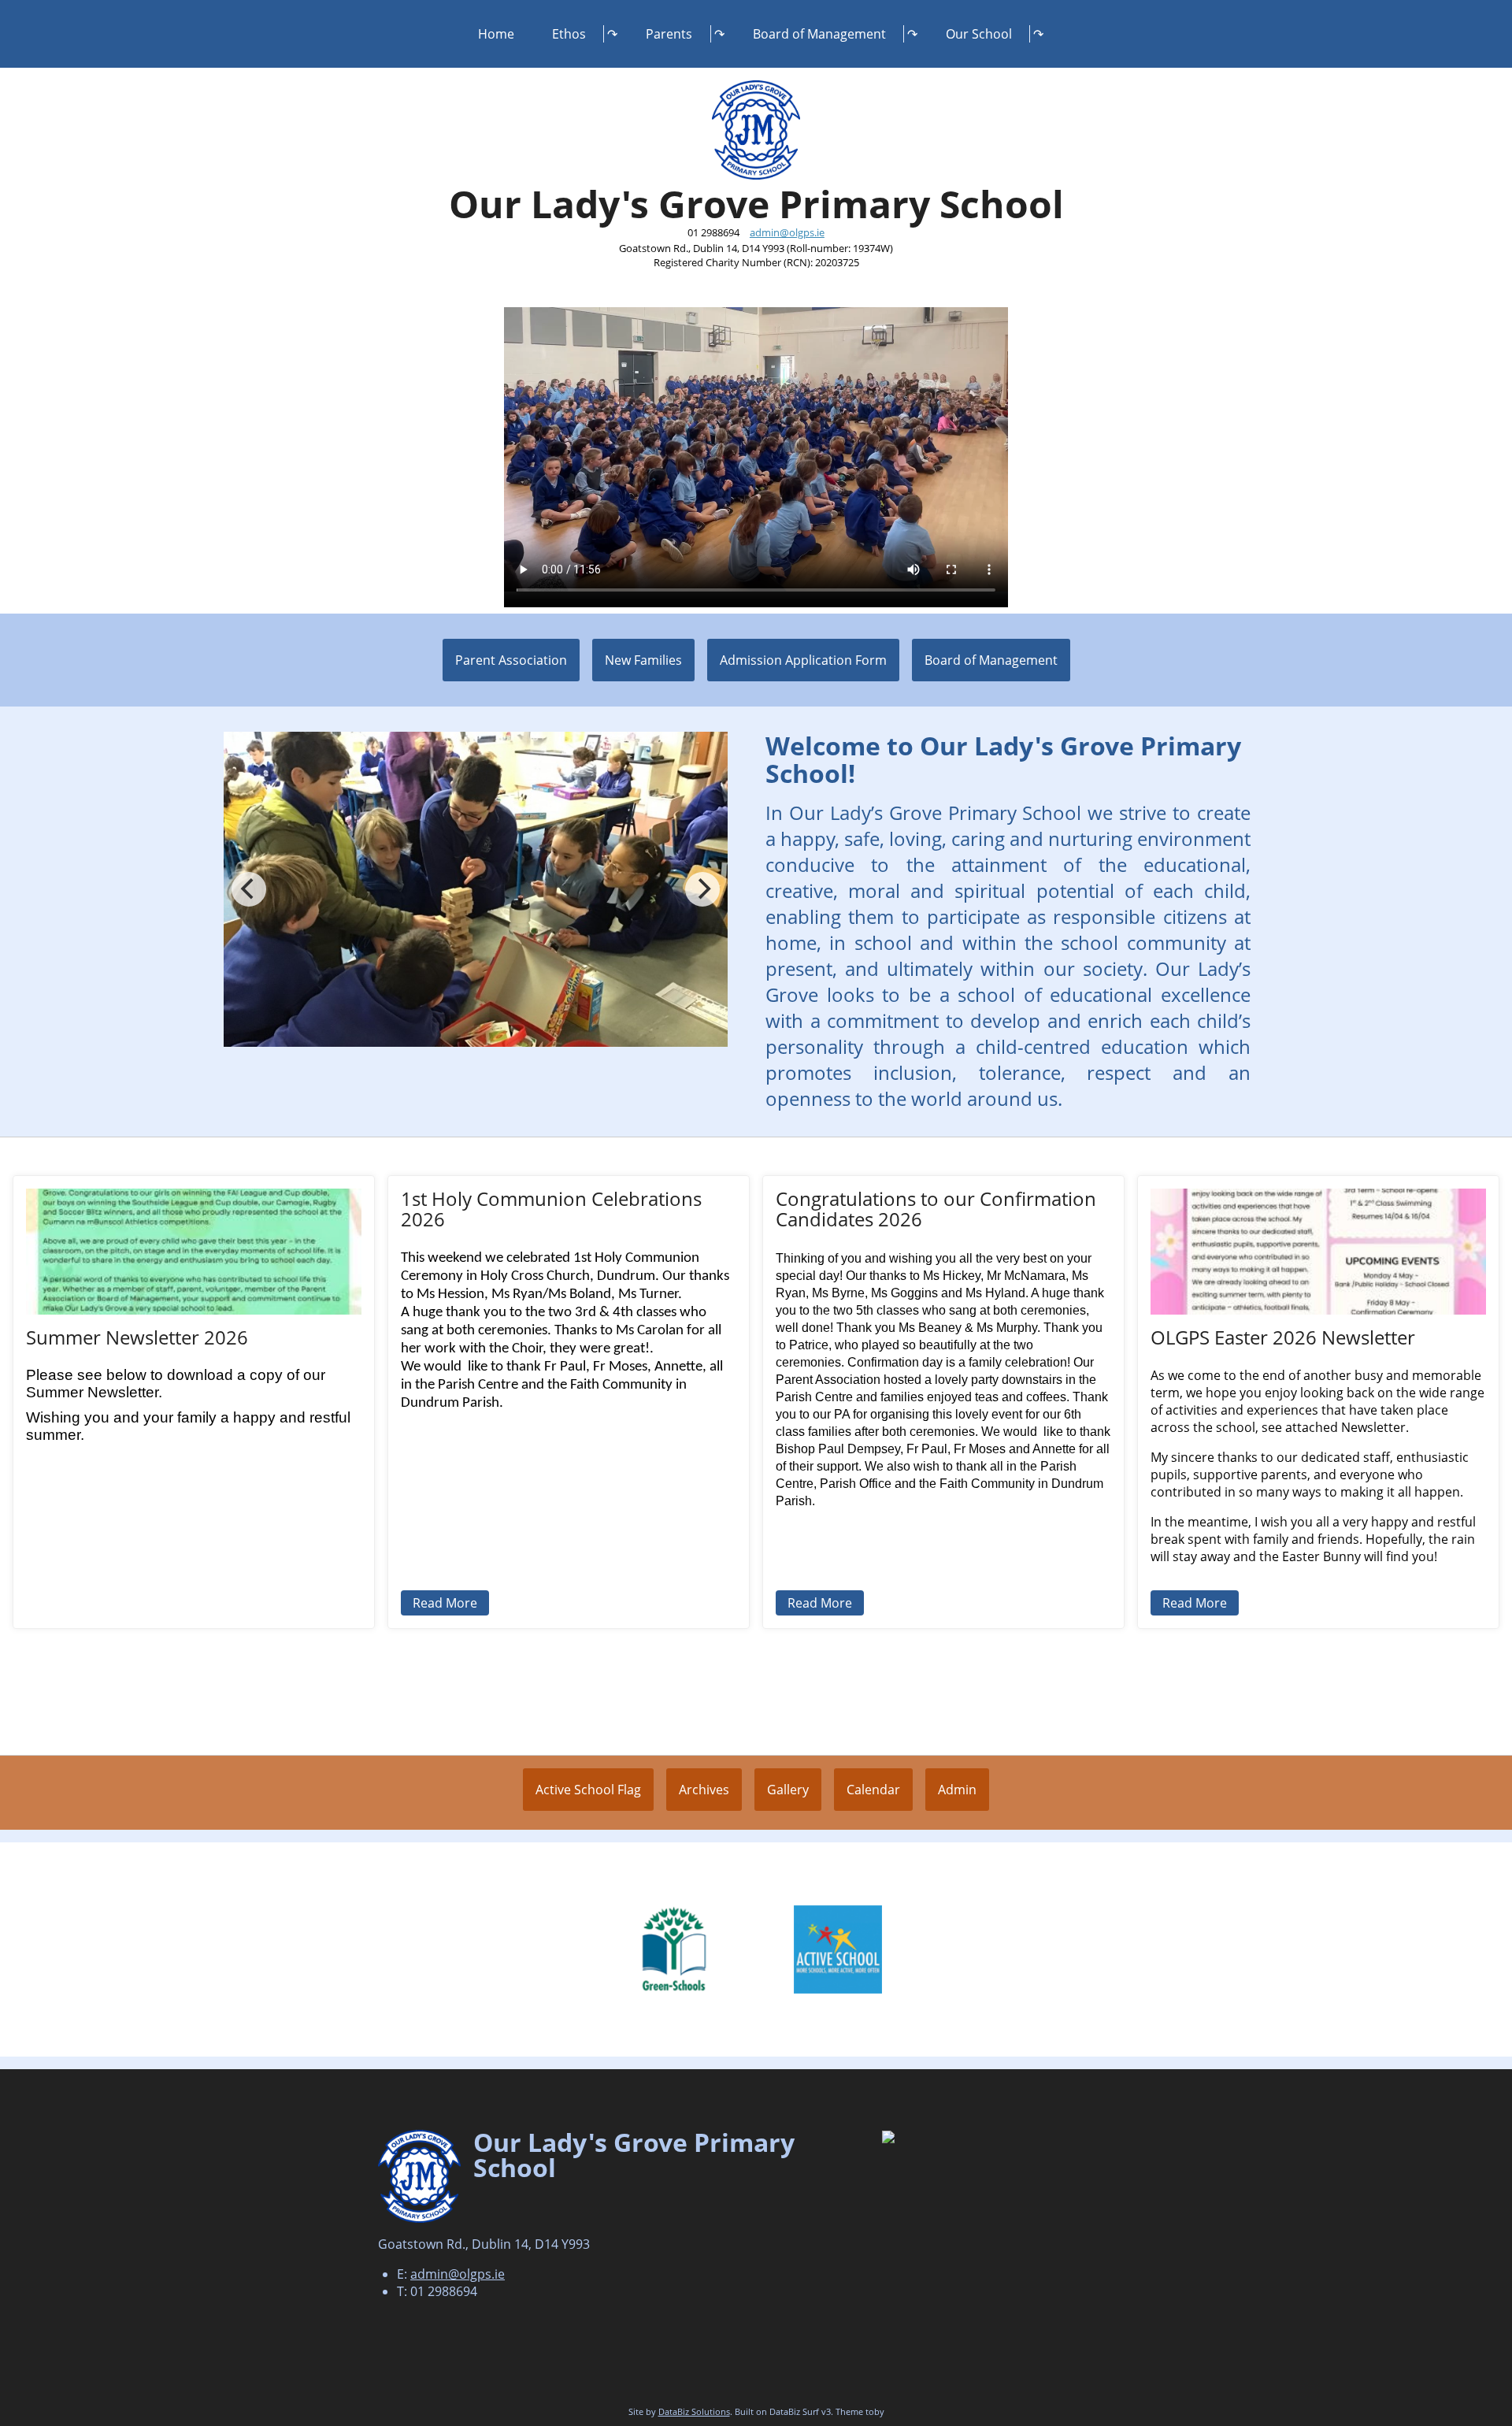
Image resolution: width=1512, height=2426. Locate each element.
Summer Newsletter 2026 (137, 1337)
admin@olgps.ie (787, 232)
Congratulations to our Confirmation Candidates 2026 (936, 1209)
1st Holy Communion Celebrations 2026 (551, 1209)
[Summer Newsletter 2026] (194, 1252)
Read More (445, 1603)
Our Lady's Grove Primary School (756, 204)
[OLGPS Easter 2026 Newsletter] (1318, 1252)
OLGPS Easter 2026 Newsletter (1283, 1337)
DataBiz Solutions (694, 2411)
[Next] (702, 889)
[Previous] (249, 889)
